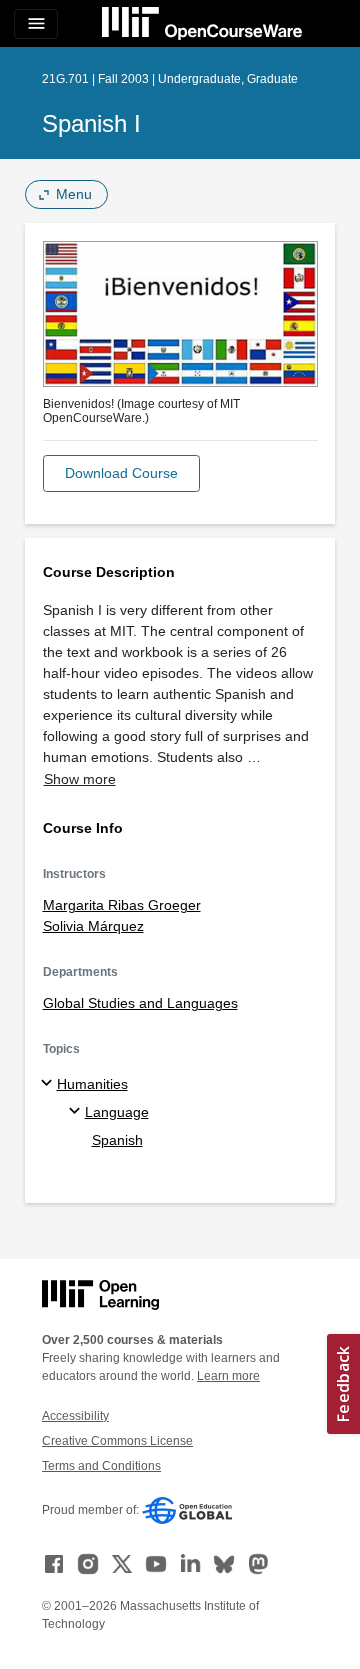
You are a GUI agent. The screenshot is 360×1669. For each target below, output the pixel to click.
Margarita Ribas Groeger (122, 905)
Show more (80, 779)
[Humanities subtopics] (49, 1084)
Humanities (92, 1084)
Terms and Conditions (101, 1466)
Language (117, 1112)
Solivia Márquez (93, 926)
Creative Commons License (117, 1441)
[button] (121, 473)
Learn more (228, 1376)
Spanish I (91, 123)
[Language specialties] (77, 1112)
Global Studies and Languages (140, 1003)
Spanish (117, 1140)
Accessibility (75, 1416)
